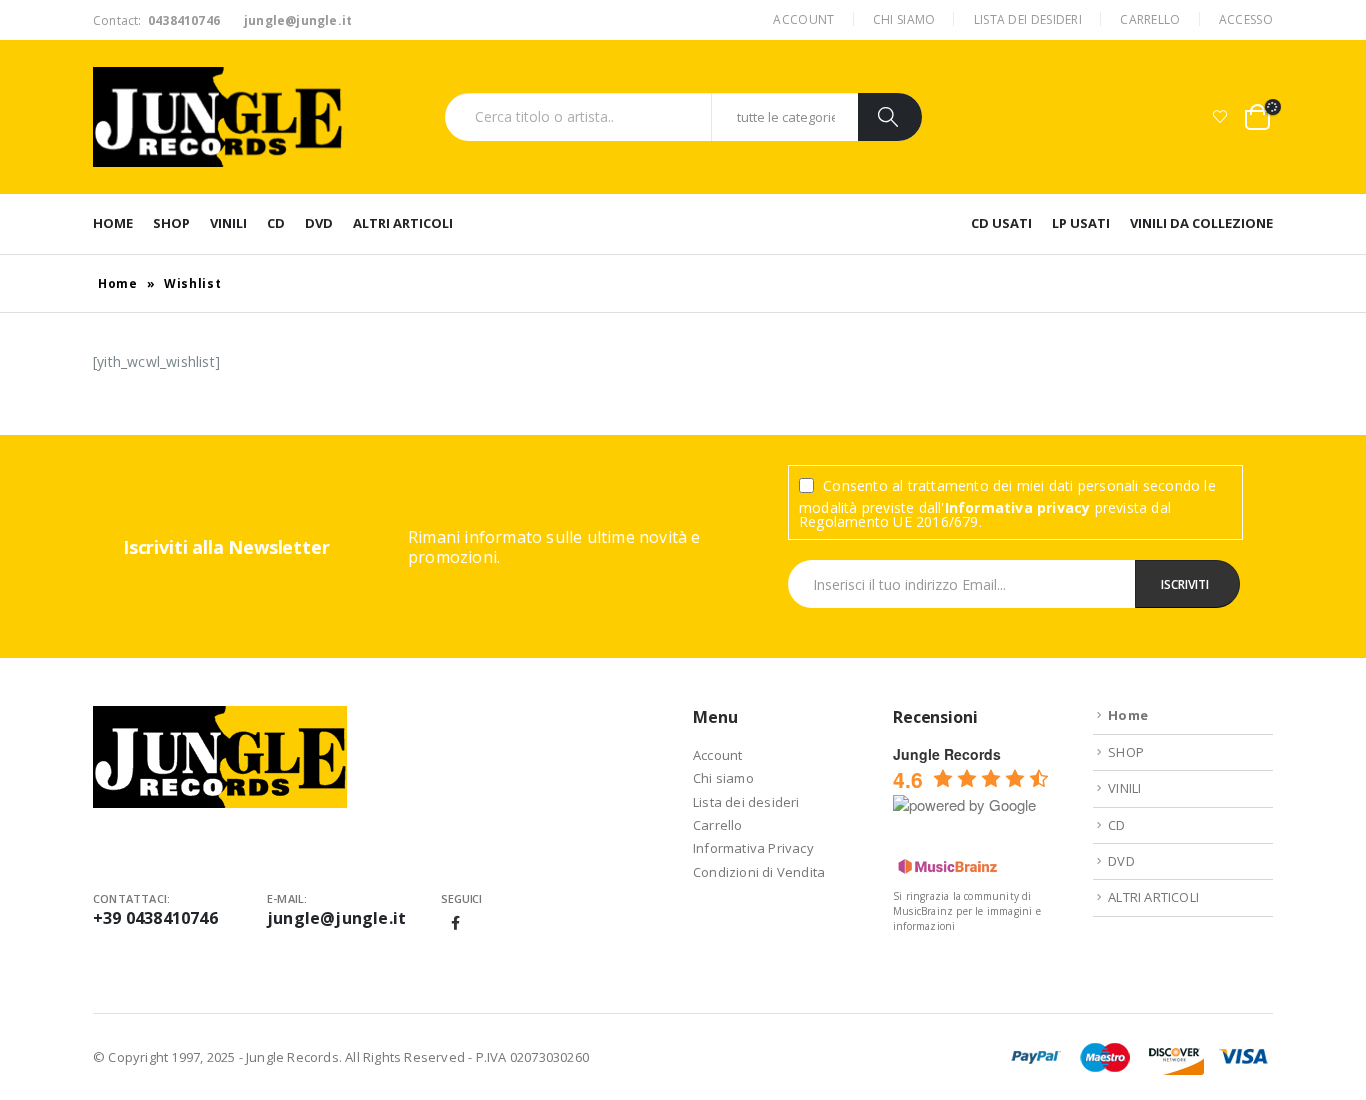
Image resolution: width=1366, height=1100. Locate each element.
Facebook (456, 923)
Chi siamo (904, 19)
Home (113, 223)
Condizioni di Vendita (759, 872)
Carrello (1150, 19)
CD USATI (1001, 223)
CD (276, 223)
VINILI (228, 223)
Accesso (1246, 19)
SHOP (171, 223)
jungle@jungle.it (336, 918)
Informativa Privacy (753, 848)
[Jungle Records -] (218, 117)
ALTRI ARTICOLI (403, 223)
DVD (319, 223)
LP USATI (1081, 223)
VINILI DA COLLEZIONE (1201, 223)
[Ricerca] (890, 117)
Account (803, 19)
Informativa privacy (1018, 507)
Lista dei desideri (1028, 19)
